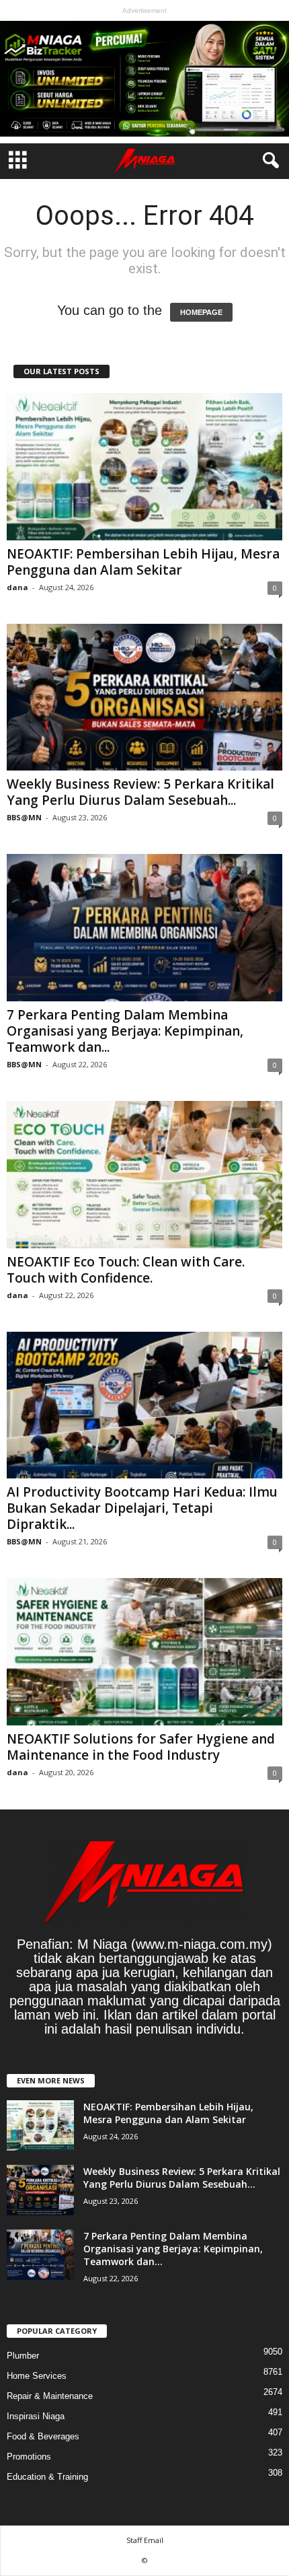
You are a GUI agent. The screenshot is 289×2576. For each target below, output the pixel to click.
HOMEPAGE (201, 312)
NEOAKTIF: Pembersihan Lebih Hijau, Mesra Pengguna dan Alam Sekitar (143, 562)
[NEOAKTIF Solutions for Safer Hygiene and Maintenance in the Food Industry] (144, 1652)
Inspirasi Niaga (36, 2416)
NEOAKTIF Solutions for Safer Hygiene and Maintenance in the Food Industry (141, 1747)
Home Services (37, 2376)
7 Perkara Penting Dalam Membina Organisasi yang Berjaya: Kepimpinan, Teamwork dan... (125, 1031)
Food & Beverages (43, 2436)
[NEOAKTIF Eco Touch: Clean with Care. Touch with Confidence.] (144, 1175)
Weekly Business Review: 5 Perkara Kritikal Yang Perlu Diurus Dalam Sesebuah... (140, 792)
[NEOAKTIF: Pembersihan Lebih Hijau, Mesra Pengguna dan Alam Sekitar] (144, 467)
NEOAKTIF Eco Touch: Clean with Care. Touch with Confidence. (126, 1270)
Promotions (29, 2457)
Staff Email (145, 2540)
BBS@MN (24, 817)
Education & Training (47, 2477)
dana (17, 587)
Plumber (23, 2356)
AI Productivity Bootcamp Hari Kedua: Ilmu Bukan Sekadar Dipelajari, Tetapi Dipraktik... (142, 1508)
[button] (268, 161)
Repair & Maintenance (50, 2396)
